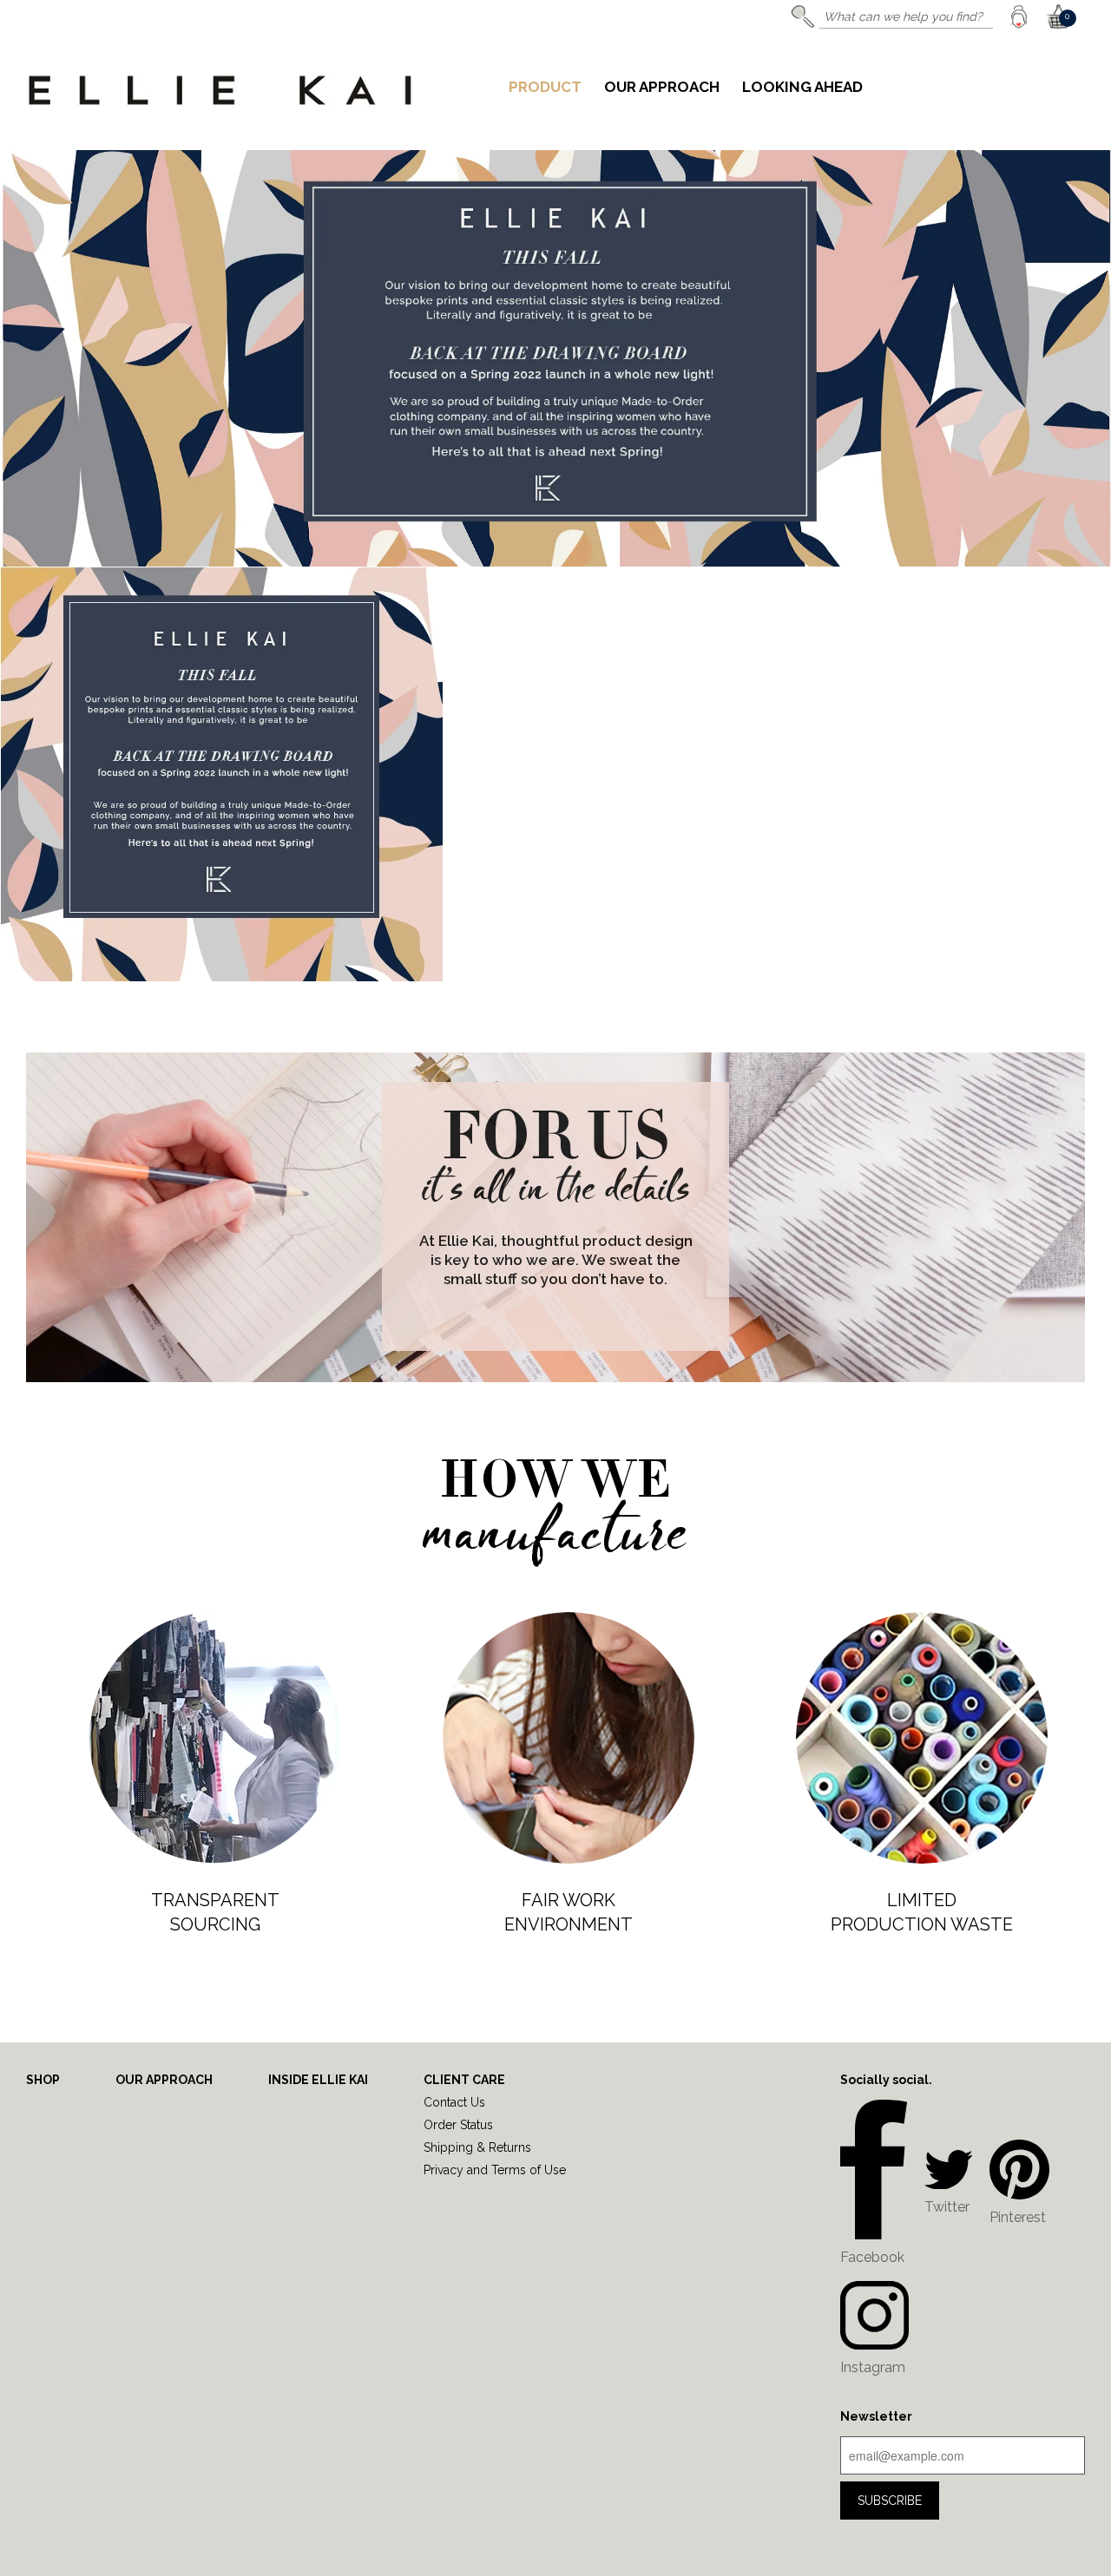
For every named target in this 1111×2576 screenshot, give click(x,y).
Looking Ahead (802, 88)
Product (545, 88)
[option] (555, 566)
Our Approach (662, 88)
